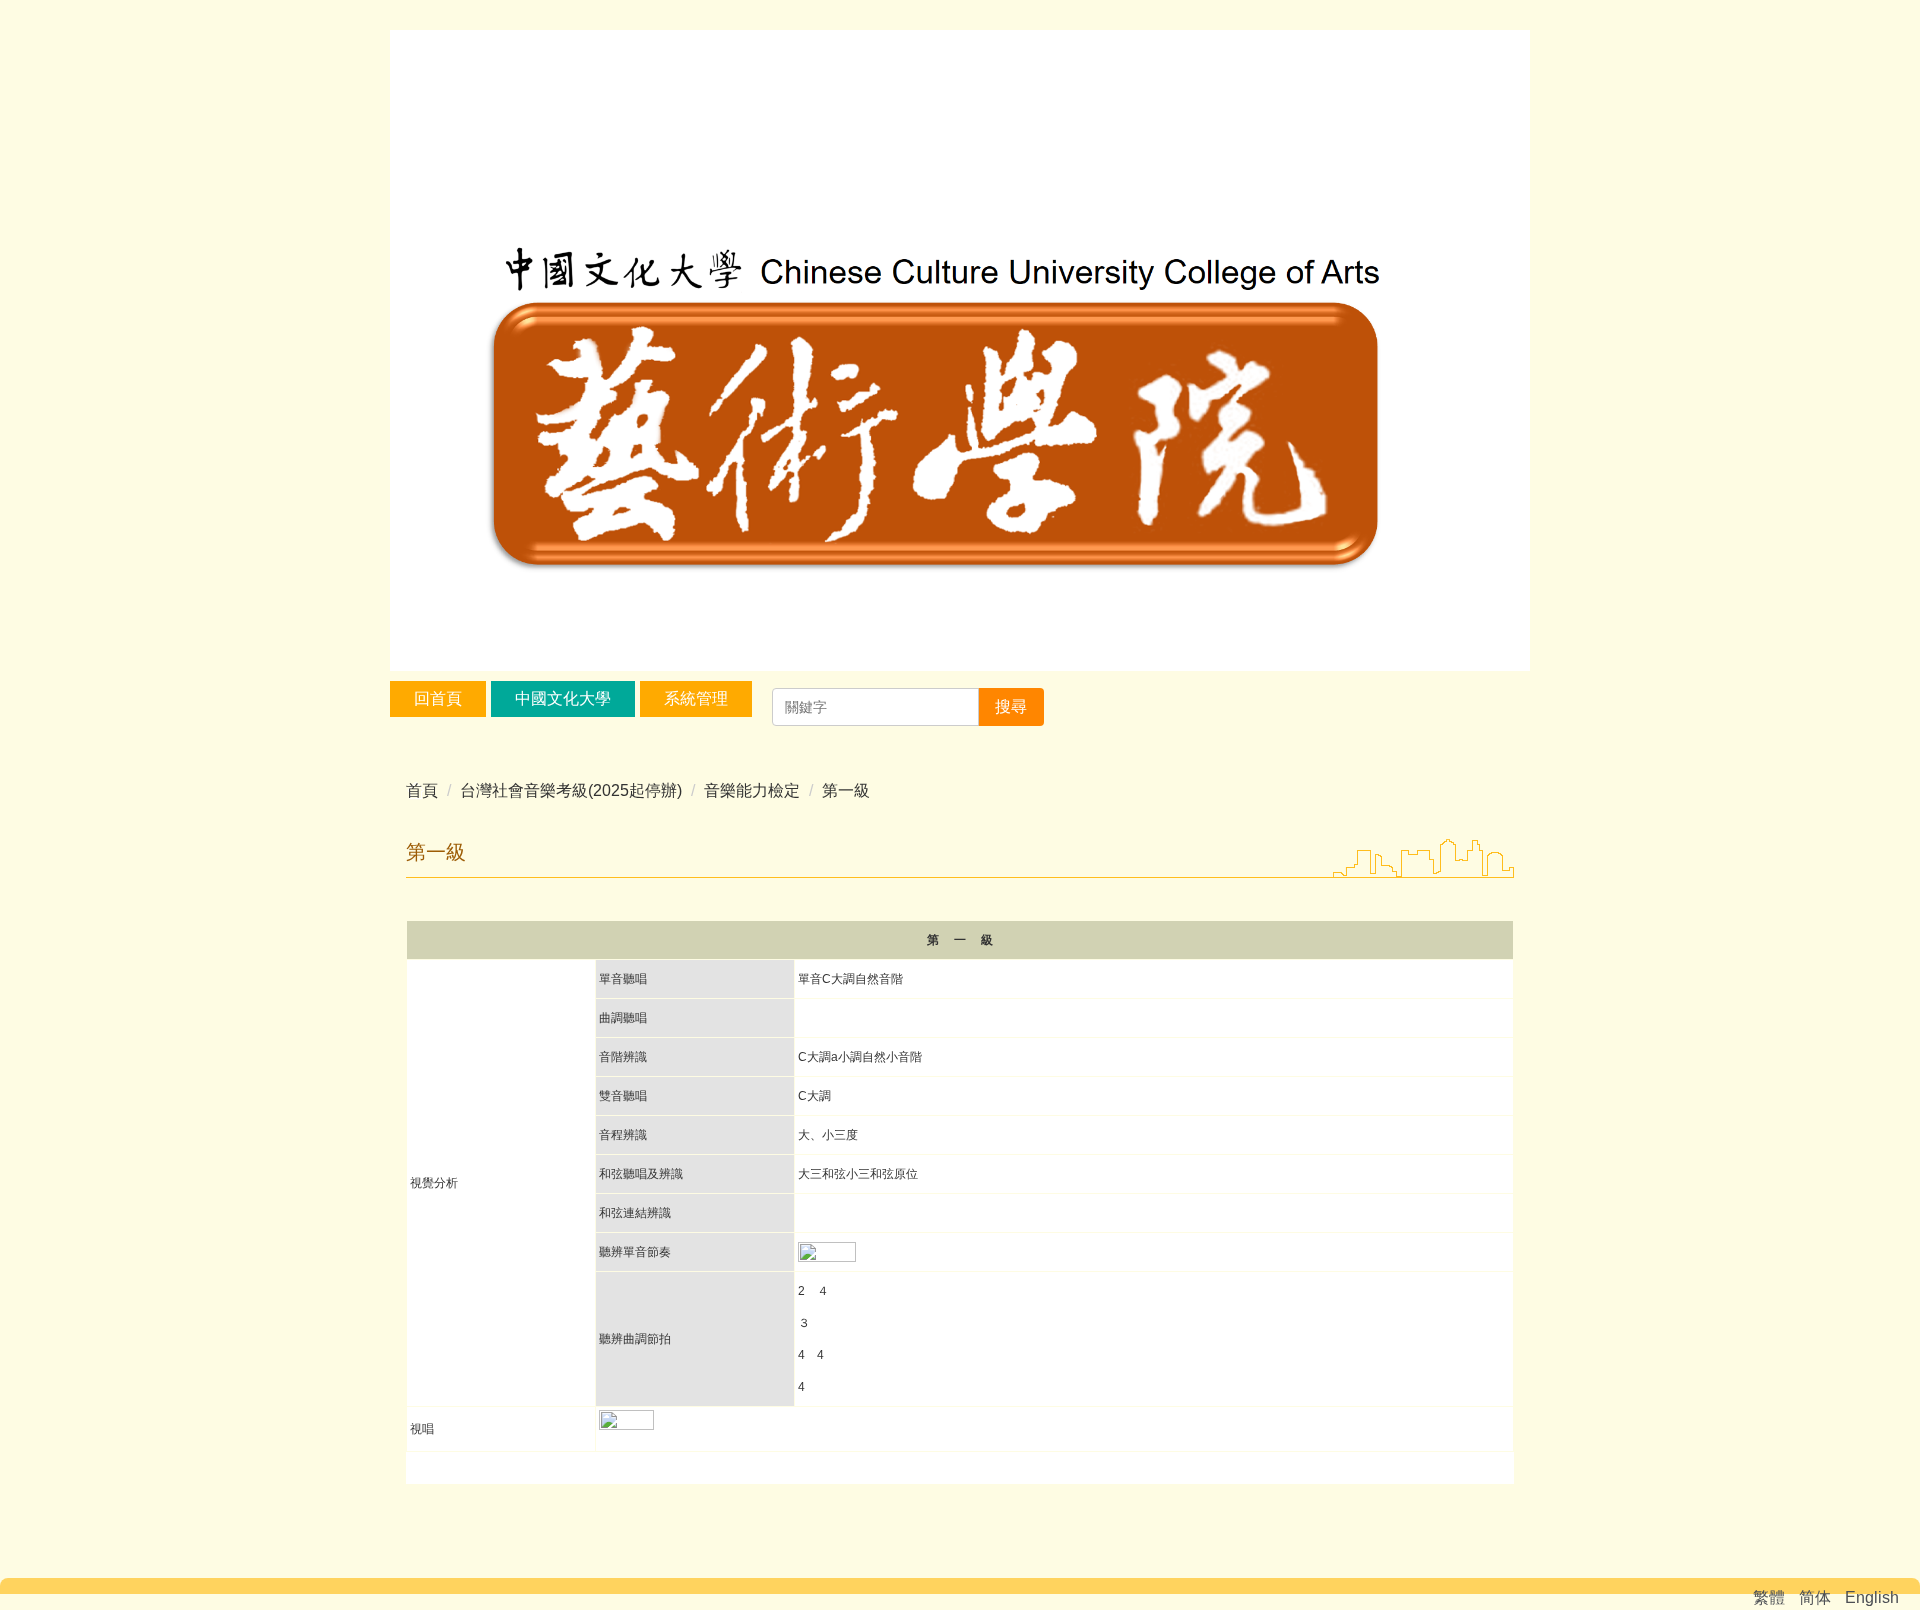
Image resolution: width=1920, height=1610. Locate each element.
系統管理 (696, 698)
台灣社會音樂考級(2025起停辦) (571, 790)
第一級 (846, 790)
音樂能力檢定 (752, 790)
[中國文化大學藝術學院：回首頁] (960, 353)
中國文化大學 (563, 698)
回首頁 (438, 698)
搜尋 (1011, 706)
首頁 (422, 790)
